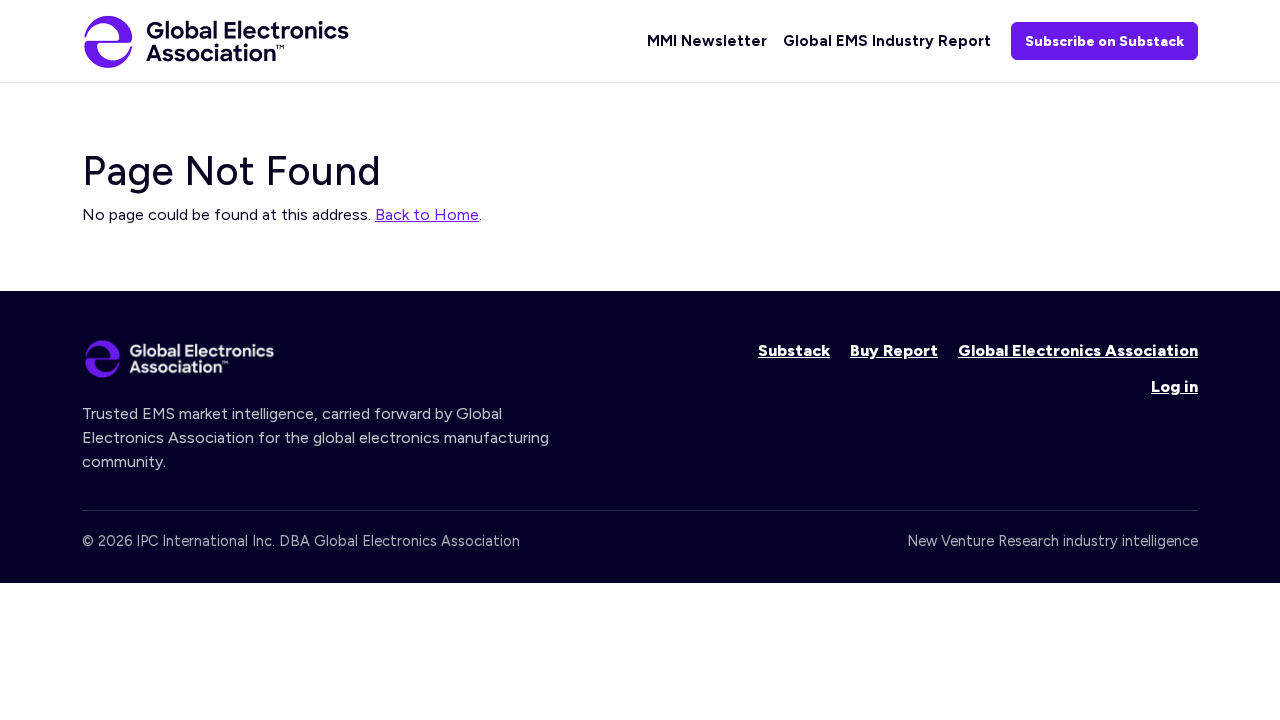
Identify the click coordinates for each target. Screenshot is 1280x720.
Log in (1174, 386)
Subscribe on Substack (1104, 41)
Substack (794, 350)
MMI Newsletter (707, 41)
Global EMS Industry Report (887, 41)
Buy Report (894, 350)
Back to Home (427, 214)
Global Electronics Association (1078, 350)
